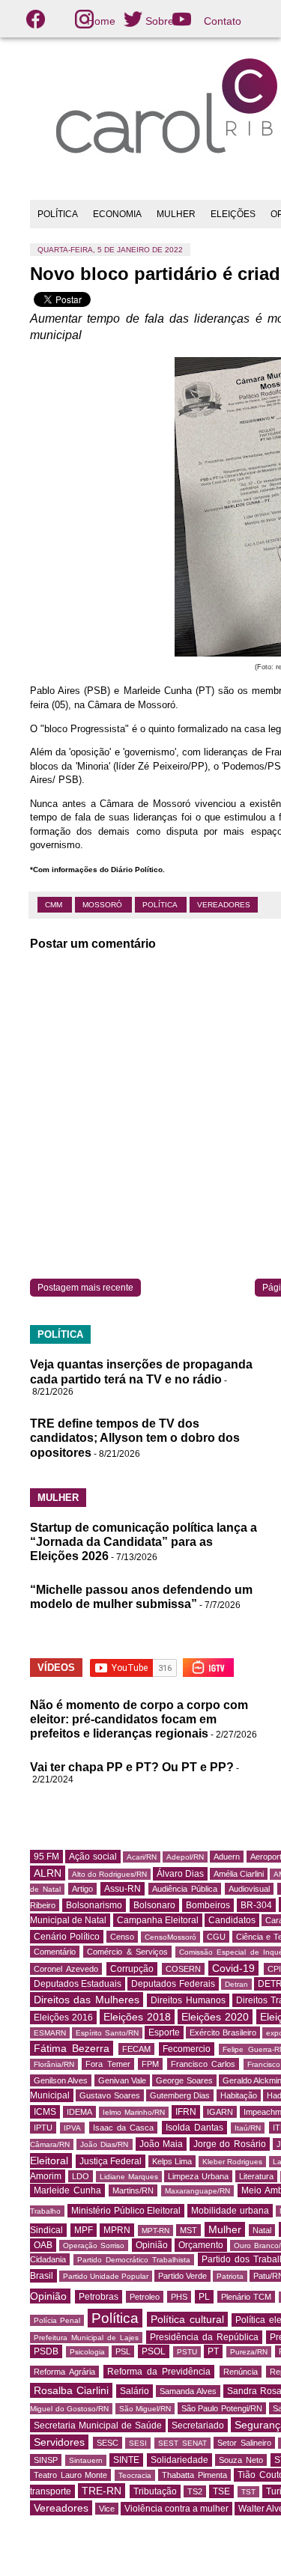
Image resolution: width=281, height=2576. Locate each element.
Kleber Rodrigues (233, 2162)
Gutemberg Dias (180, 2095)
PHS (179, 2297)
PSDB (46, 2351)
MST (188, 2230)
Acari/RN (142, 1857)
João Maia (161, 2144)
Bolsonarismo (94, 1905)
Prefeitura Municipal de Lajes (86, 2338)
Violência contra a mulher (176, 2509)
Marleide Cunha (67, 2190)
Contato (223, 21)
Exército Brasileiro (223, 2033)
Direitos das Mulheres (87, 2000)
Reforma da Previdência (159, 2372)
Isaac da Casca (124, 2128)
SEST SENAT (182, 2443)
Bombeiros (208, 1905)
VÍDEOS (56, 1668)
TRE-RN (102, 2491)
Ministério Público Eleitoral (126, 2211)
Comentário (55, 1952)
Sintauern (86, 2460)
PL (204, 2297)
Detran (236, 1984)
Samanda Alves (188, 2391)
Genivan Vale (122, 2080)
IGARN (220, 2112)
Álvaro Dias (180, 1874)
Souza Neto (241, 2460)
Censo (122, 1937)
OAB (43, 2245)
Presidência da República (204, 2337)
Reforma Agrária (64, 2372)
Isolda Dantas (194, 2128)
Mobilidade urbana (230, 2211)
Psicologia (87, 2352)
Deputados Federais (173, 1984)
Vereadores (224, 905)
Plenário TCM (247, 2297)
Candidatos (232, 1920)
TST (248, 2492)
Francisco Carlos (203, 2064)
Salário (135, 2391)
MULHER (176, 214)
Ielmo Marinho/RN (134, 2112)
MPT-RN (155, 2231)
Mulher (225, 2229)
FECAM (136, 2049)
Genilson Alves (61, 2080)
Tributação (155, 2491)
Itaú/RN (248, 2128)
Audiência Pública (185, 1889)
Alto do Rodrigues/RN (109, 1874)
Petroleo (145, 2297)
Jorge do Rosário (229, 2144)
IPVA (72, 2128)
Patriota (230, 2276)
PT (213, 2351)
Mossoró (103, 905)
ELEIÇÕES (233, 214)
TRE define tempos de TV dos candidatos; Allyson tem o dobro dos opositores (135, 1438)
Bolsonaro (154, 1905)
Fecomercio (187, 2049)
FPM (150, 2064)
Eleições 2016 (63, 2018)
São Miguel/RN (145, 2409)
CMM (55, 905)
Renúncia (241, 2372)
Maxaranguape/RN (197, 2191)
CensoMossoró (170, 1937)
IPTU (43, 2128)
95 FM (46, 1857)
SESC (108, 2443)
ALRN (48, 1873)
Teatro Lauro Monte (70, 2475)
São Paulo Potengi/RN (222, 2408)
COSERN (183, 1969)
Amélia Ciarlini (239, 1874)
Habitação (239, 2095)
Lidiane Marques (129, 2177)
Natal (262, 2230)
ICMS (45, 2112)
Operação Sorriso (94, 2245)
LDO (81, 2176)
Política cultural (187, 2319)
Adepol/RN (185, 1857)
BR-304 (256, 1905)
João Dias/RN (104, 2144)
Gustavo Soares (109, 2095)
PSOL (154, 2351)
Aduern (227, 1857)
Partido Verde (182, 2276)
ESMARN (50, 2033)
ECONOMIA (117, 214)
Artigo (82, 1889)
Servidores (59, 2442)
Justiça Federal (111, 2161)
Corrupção (132, 1969)
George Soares (184, 2080)
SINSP (46, 2460)
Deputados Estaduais (78, 1984)
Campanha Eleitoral (158, 1920)
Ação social (93, 1857)
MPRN (117, 2230)
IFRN (186, 2112)
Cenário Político (67, 1937)
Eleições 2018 (137, 2017)
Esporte (164, 2033)
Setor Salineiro (244, 2443)
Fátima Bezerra (72, 2048)
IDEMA (79, 2112)
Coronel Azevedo (66, 1969)
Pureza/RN (249, 2352)
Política (161, 905)
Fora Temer (108, 2064)
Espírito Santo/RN (107, 2033)
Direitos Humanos (188, 2000)
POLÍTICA (58, 214)
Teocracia (135, 2475)
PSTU (187, 2352)
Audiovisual (249, 1889)
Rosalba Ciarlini (71, 2390)
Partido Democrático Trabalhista (134, 2260)
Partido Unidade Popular (106, 2276)
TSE (221, 2491)
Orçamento (201, 2245)
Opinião (152, 2245)
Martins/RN (133, 2190)
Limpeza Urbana (198, 2176)
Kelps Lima (172, 2161)
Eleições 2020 (215, 2017)
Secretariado (198, 2426)
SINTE (126, 2460)
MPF (84, 2230)
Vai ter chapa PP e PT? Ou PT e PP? (132, 1767)
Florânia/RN (54, 2064)
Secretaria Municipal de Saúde (98, 2426)
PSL (123, 2351)
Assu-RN (123, 1889)
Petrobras (99, 2297)
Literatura (256, 2176)
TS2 (195, 2491)
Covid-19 (233, 1968)
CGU (216, 1937)
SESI (138, 2443)
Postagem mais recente (85, 1288)
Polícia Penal (57, 2320)
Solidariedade (179, 2460)
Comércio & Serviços (127, 1952)
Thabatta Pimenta (194, 2475)
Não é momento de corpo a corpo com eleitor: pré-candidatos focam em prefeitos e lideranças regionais (139, 1719)
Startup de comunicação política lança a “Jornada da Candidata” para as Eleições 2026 (143, 1542)
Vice (107, 2509)
